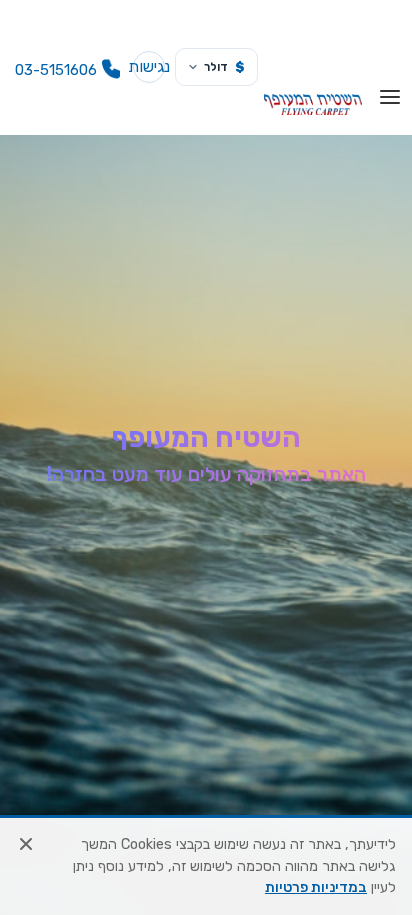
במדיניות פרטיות (316, 887)
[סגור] (26, 844)
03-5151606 (56, 70)
